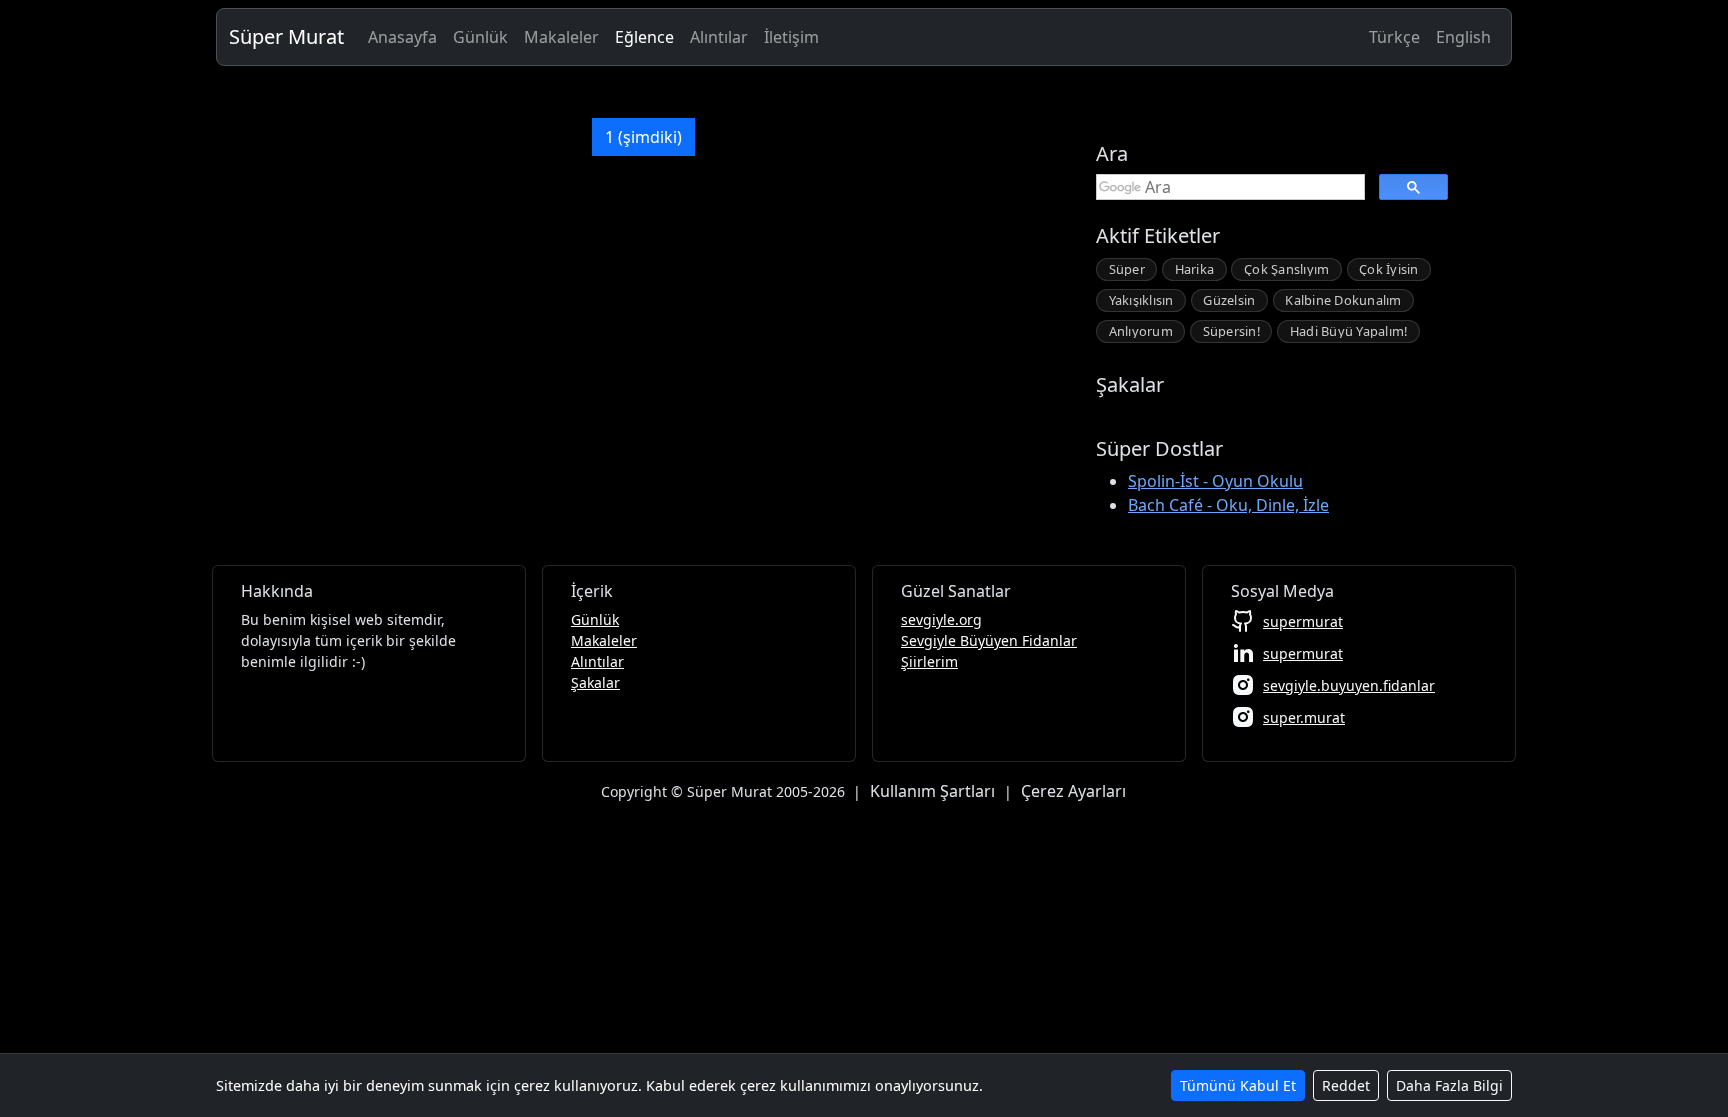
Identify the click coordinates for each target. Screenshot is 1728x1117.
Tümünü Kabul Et (1238, 1085)
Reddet (1346, 1085)
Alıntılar (719, 37)
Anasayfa (402, 37)
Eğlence (644, 37)
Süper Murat (286, 36)
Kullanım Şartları (932, 791)
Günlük (480, 37)
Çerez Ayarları (1073, 791)
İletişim (791, 37)
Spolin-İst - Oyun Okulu (1215, 481)
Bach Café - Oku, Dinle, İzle (1228, 505)
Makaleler (561, 37)
